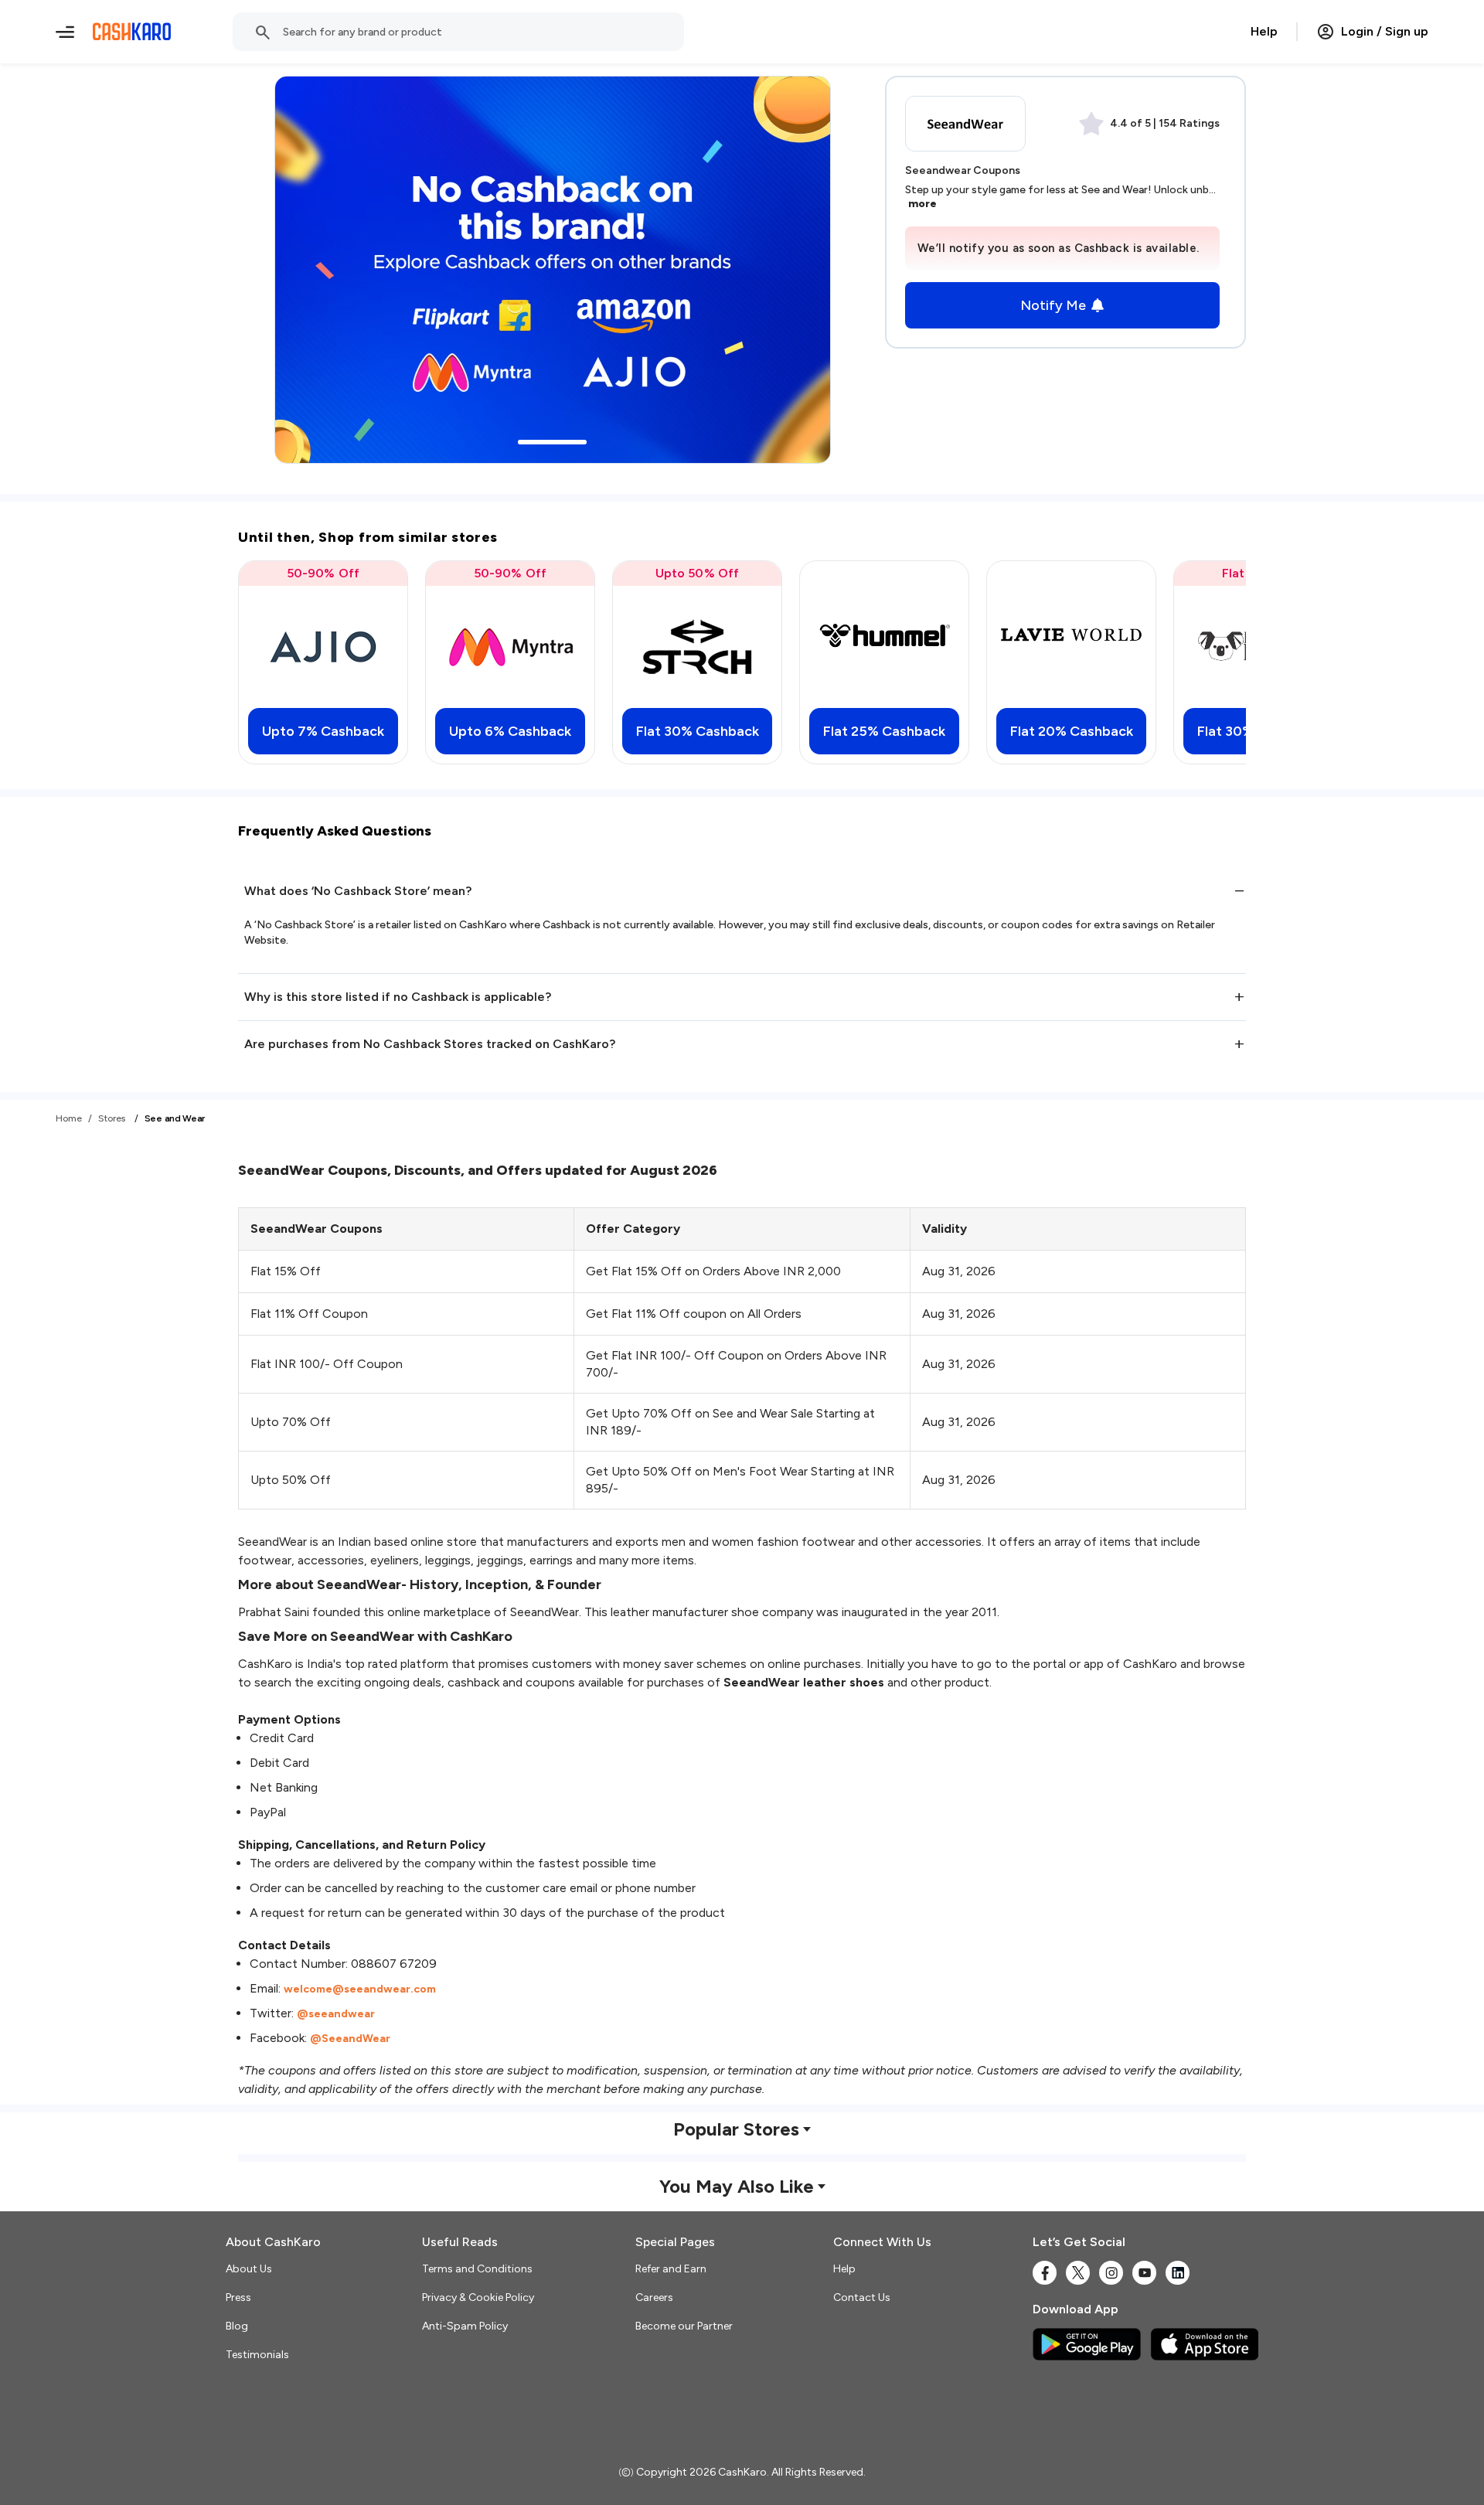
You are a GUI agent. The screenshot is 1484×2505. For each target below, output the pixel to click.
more (922, 204)
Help (1264, 31)
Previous (281, 662)
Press (238, 2297)
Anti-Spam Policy (465, 2326)
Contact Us (862, 2297)
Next (1203, 662)
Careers (654, 2297)
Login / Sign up (1385, 31)
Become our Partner (684, 2326)
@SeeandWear (350, 2039)
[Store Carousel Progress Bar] (552, 442)
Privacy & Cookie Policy (478, 2297)
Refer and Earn (671, 2269)
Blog (237, 2326)
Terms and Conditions (477, 2269)
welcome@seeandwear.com (360, 1989)
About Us (249, 2269)
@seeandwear (336, 2014)
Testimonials (257, 2355)
